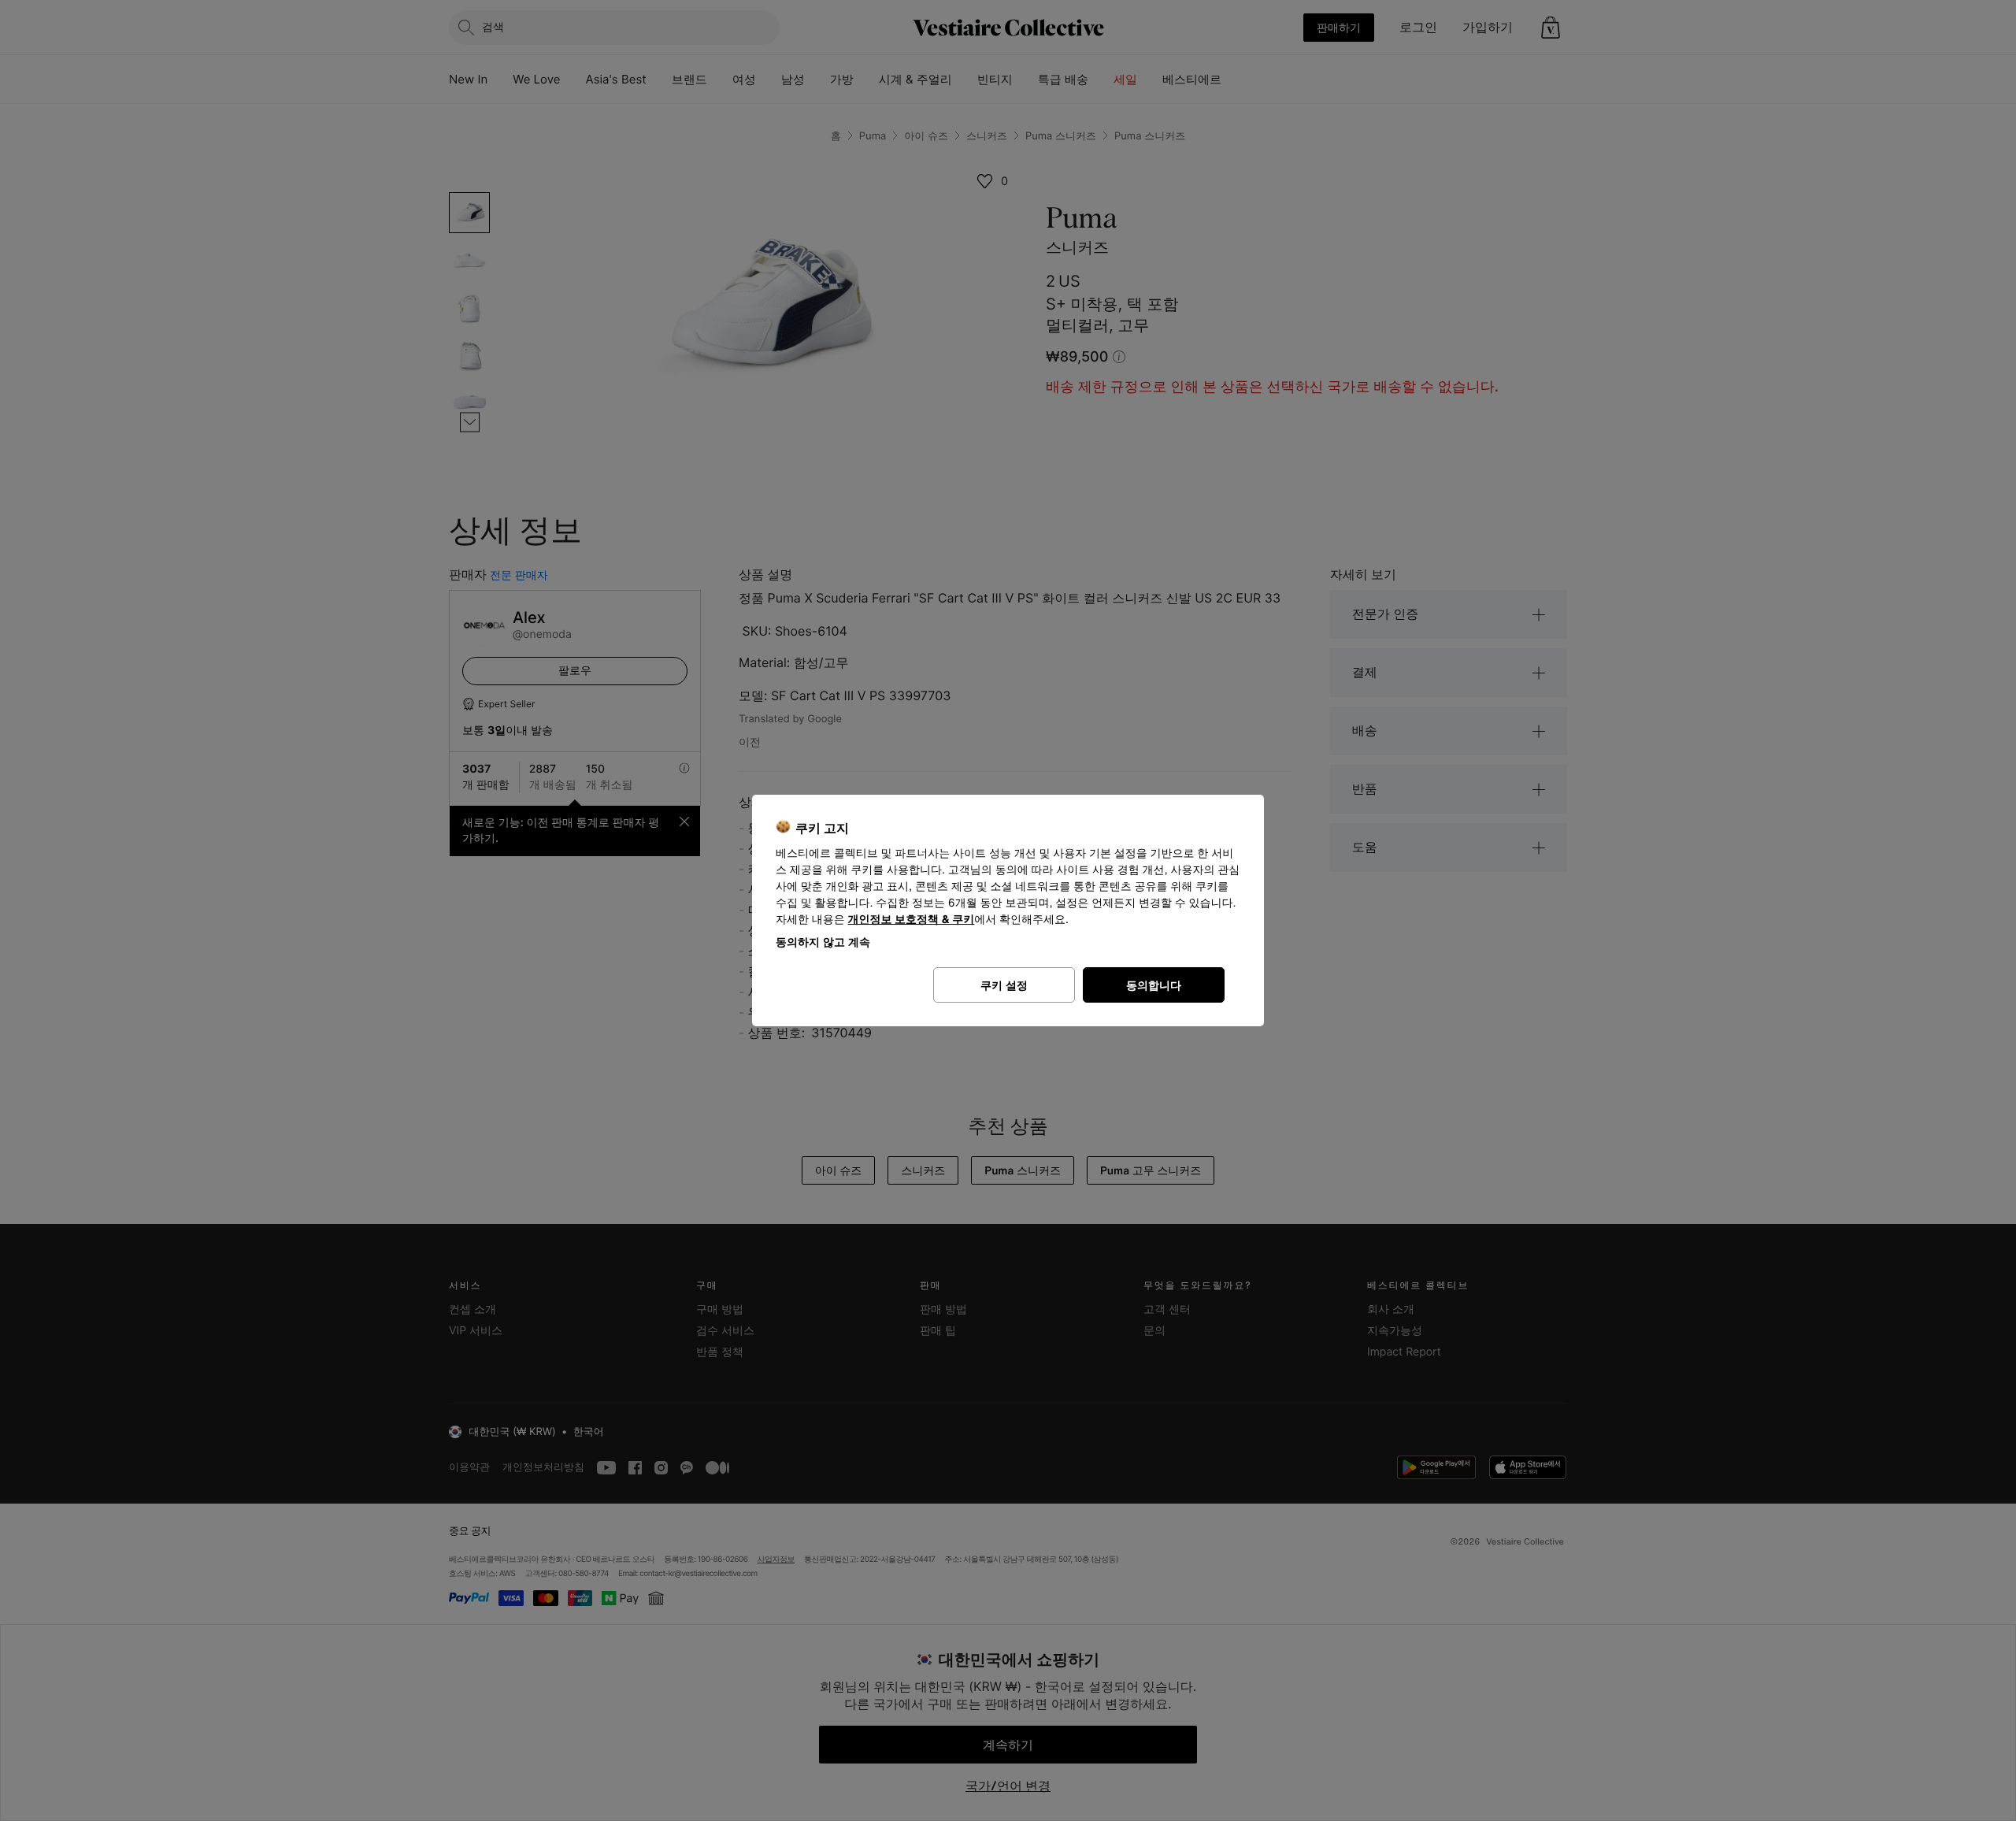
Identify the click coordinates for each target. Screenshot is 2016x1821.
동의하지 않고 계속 (823, 942)
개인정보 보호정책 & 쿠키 (912, 920)
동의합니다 (1154, 985)
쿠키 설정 (1004, 985)
